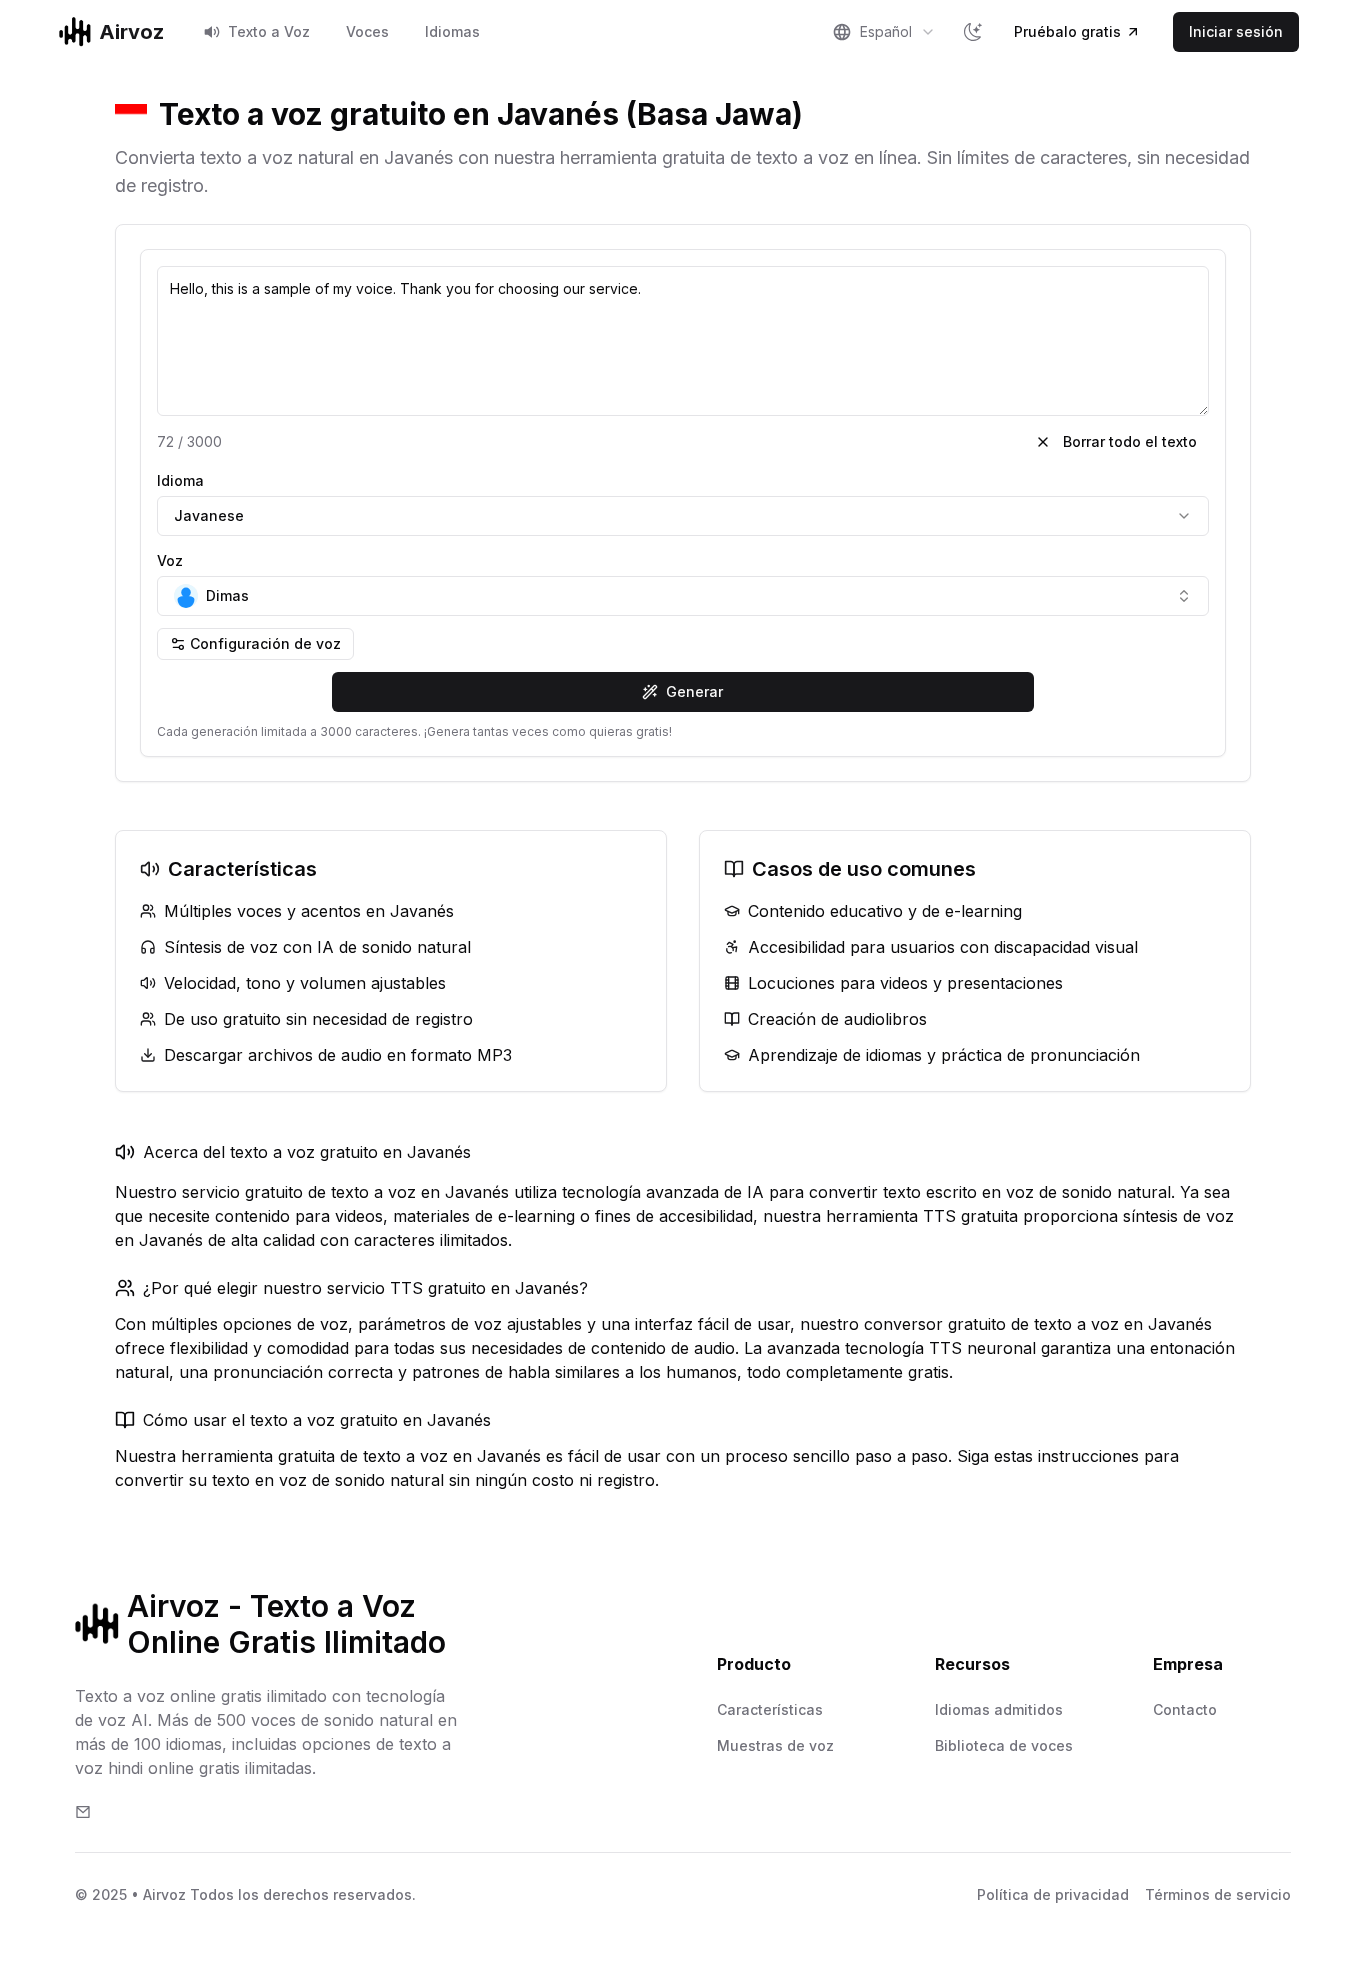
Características (770, 1709)
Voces (367, 31)
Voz (170, 560)
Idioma (180, 480)
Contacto (1185, 1709)
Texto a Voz (269, 31)
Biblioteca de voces (1004, 1745)
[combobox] (884, 32)
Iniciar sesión (1236, 31)
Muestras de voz (775, 1745)
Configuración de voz (265, 643)
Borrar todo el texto (1130, 441)
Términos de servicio (1218, 1894)
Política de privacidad (1053, 1894)
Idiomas (452, 31)
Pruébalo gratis (1067, 31)
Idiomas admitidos (999, 1709)
